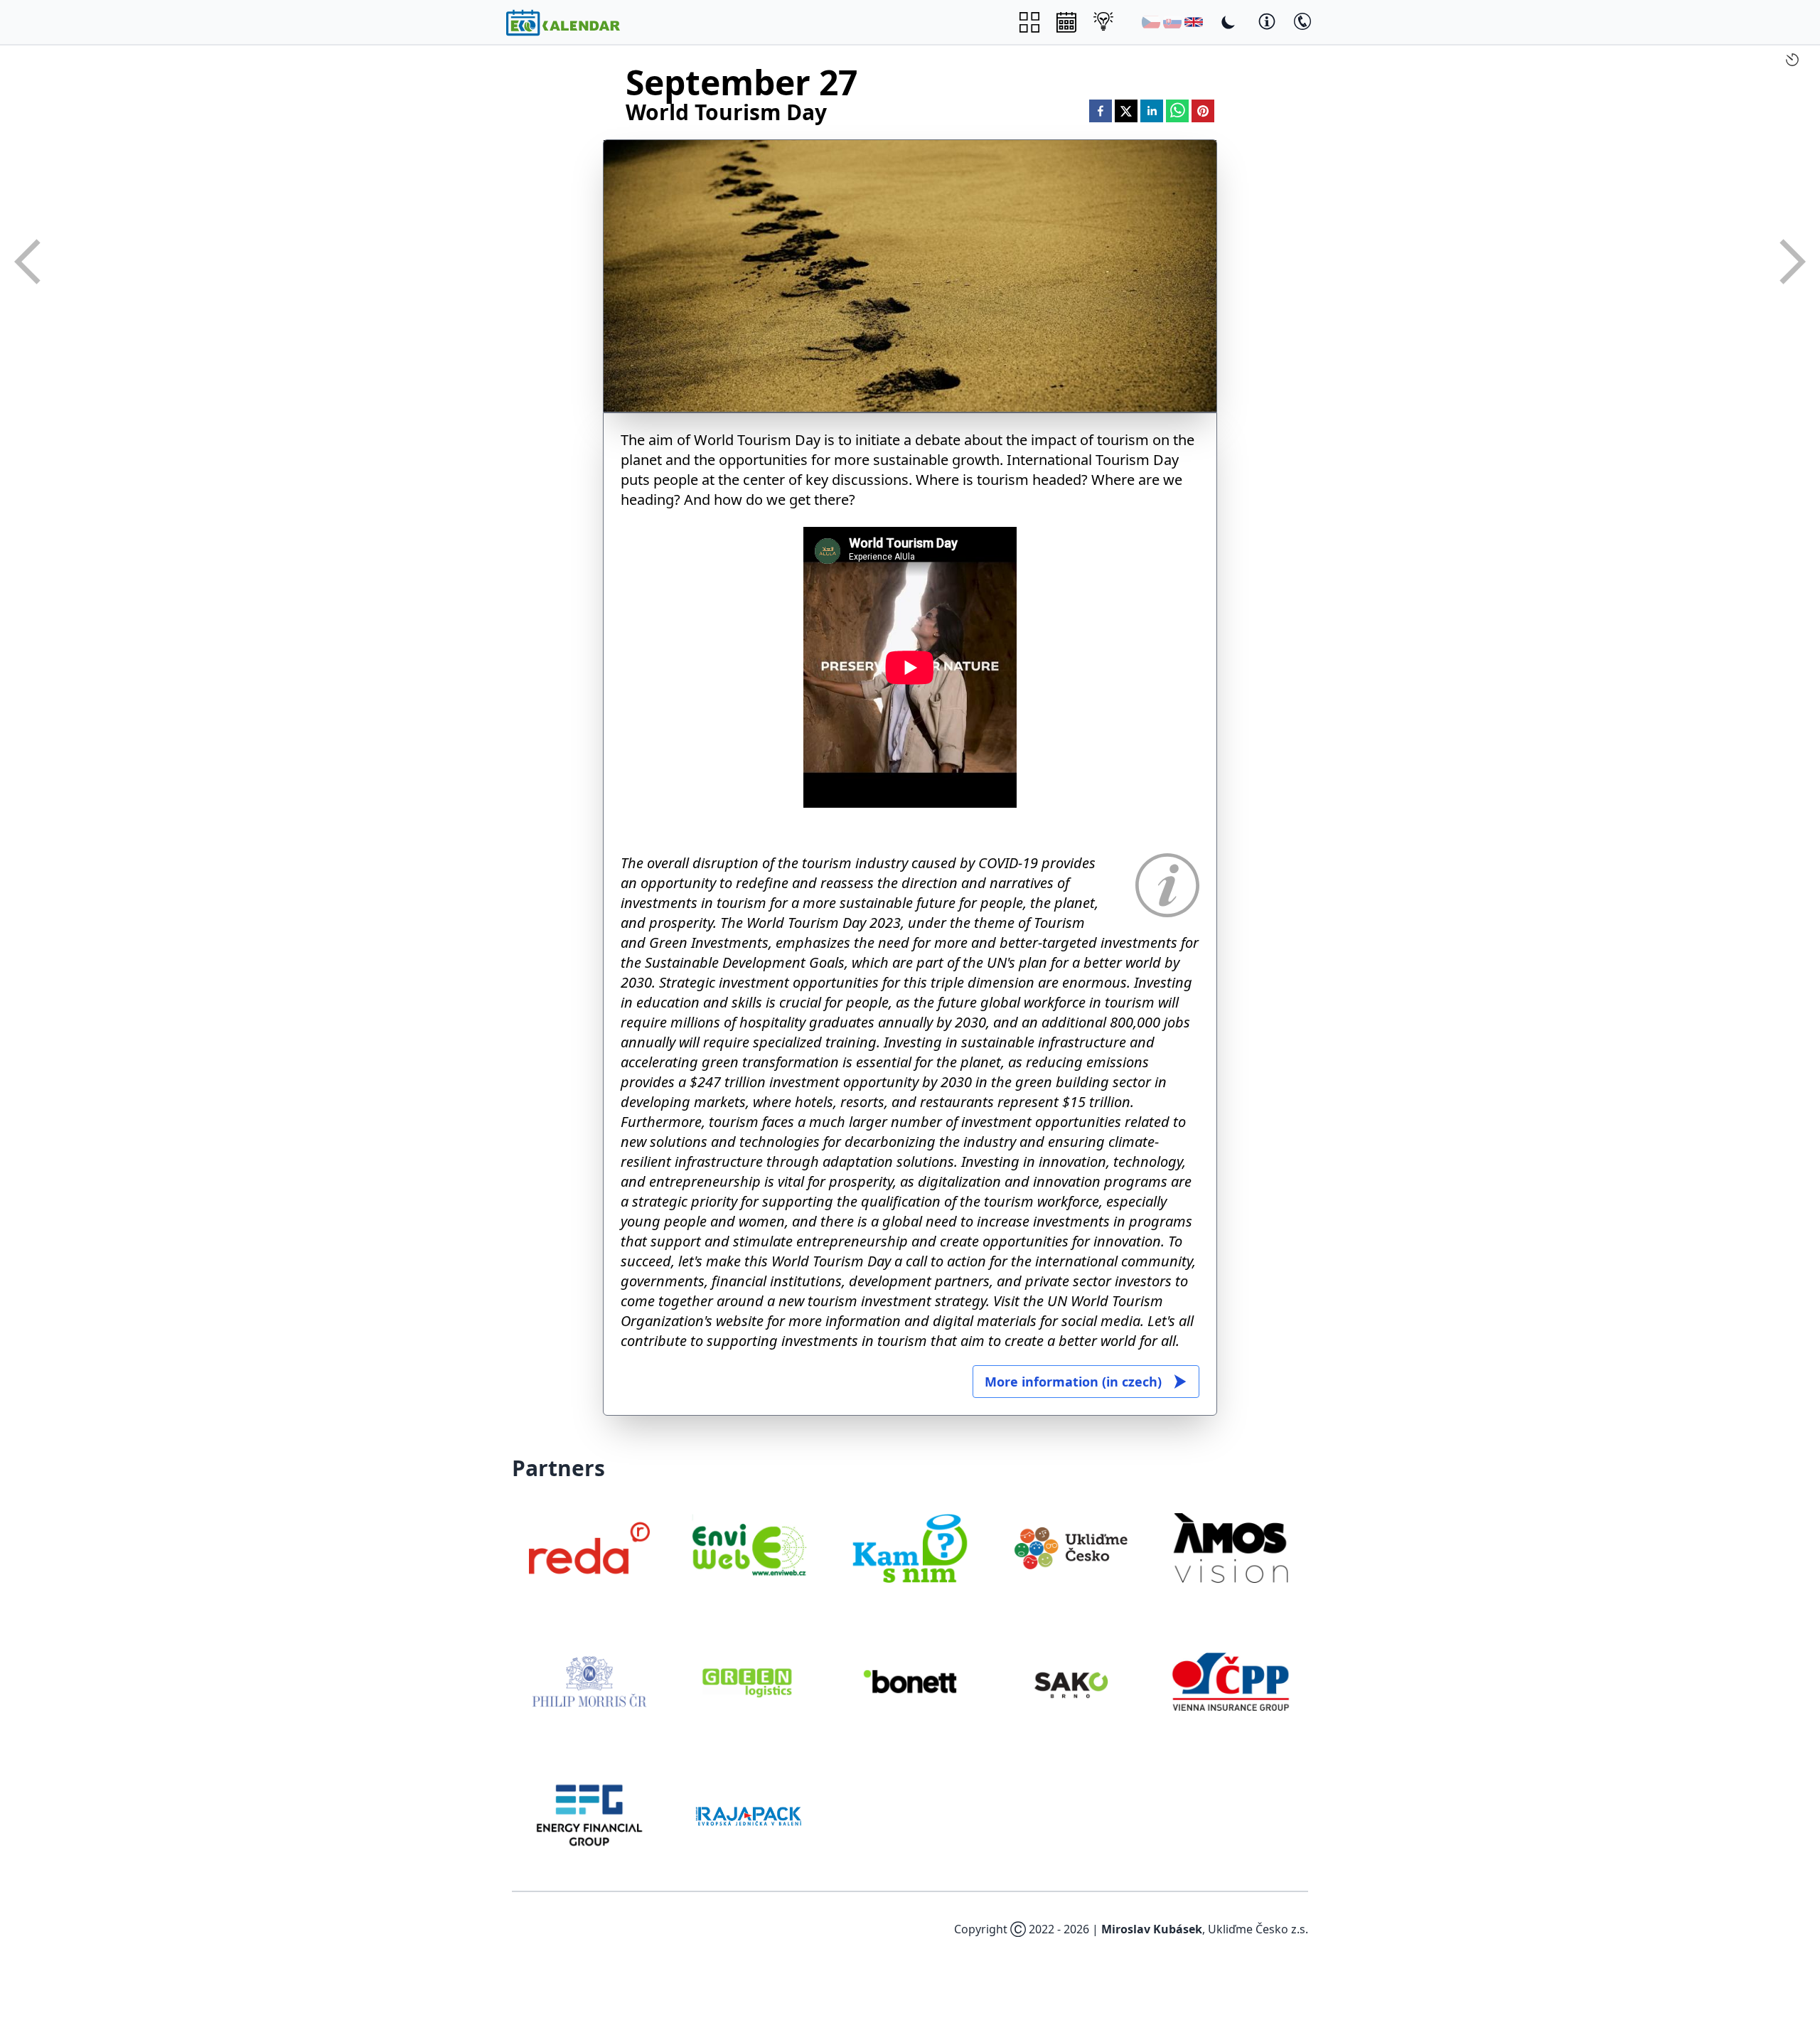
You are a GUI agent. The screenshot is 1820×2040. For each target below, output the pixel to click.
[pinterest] (1203, 111)
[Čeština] (1151, 22)
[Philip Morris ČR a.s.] (589, 1682)
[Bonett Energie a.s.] (910, 1682)
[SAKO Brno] (1071, 1682)
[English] (1194, 22)
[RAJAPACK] (750, 1815)
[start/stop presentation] (1792, 60)
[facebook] (1101, 111)
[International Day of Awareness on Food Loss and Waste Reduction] (1792, 262)
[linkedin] (1152, 111)
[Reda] (589, 1548)
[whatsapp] (1177, 111)
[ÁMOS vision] (1231, 1548)
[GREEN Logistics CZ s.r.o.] (750, 1682)
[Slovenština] (1172, 22)
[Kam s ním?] (910, 1548)
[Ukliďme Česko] (1071, 1548)
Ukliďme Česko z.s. (1258, 1929)
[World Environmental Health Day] (28, 262)
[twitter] (1126, 111)
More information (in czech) (1073, 1382)
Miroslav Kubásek (1152, 1929)
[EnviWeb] (750, 1548)
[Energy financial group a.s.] (589, 1815)
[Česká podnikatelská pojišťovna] (1231, 1682)
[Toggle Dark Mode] (1228, 22)
